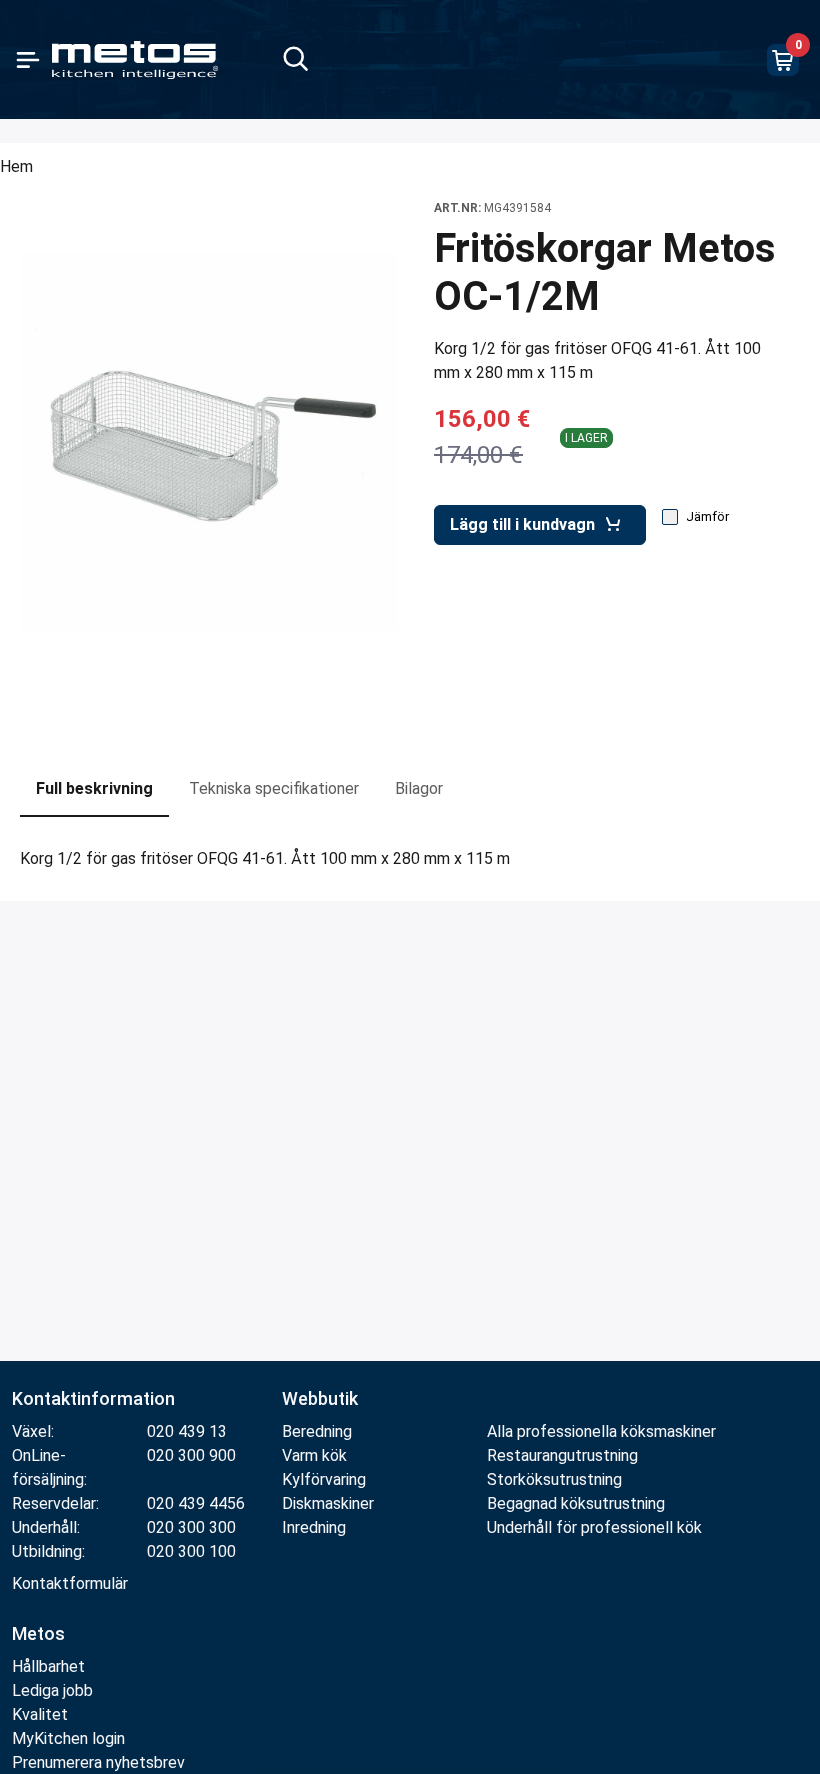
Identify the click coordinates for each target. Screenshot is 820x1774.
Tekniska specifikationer (274, 788)
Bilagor (419, 788)
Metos (38, 1633)
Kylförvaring (324, 1479)
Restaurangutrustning (562, 1455)
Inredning (314, 1527)
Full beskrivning (94, 788)
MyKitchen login (68, 1738)
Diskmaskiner (328, 1503)
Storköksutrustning (554, 1479)
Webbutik (320, 1398)
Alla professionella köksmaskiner (601, 1431)
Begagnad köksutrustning (576, 1503)
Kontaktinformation (93, 1398)
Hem (16, 166)
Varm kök (314, 1455)
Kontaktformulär (70, 1583)
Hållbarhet (48, 1666)
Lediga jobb (52, 1690)
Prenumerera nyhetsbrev (98, 1762)
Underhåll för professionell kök (594, 1527)
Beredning (317, 1431)
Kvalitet (40, 1714)
